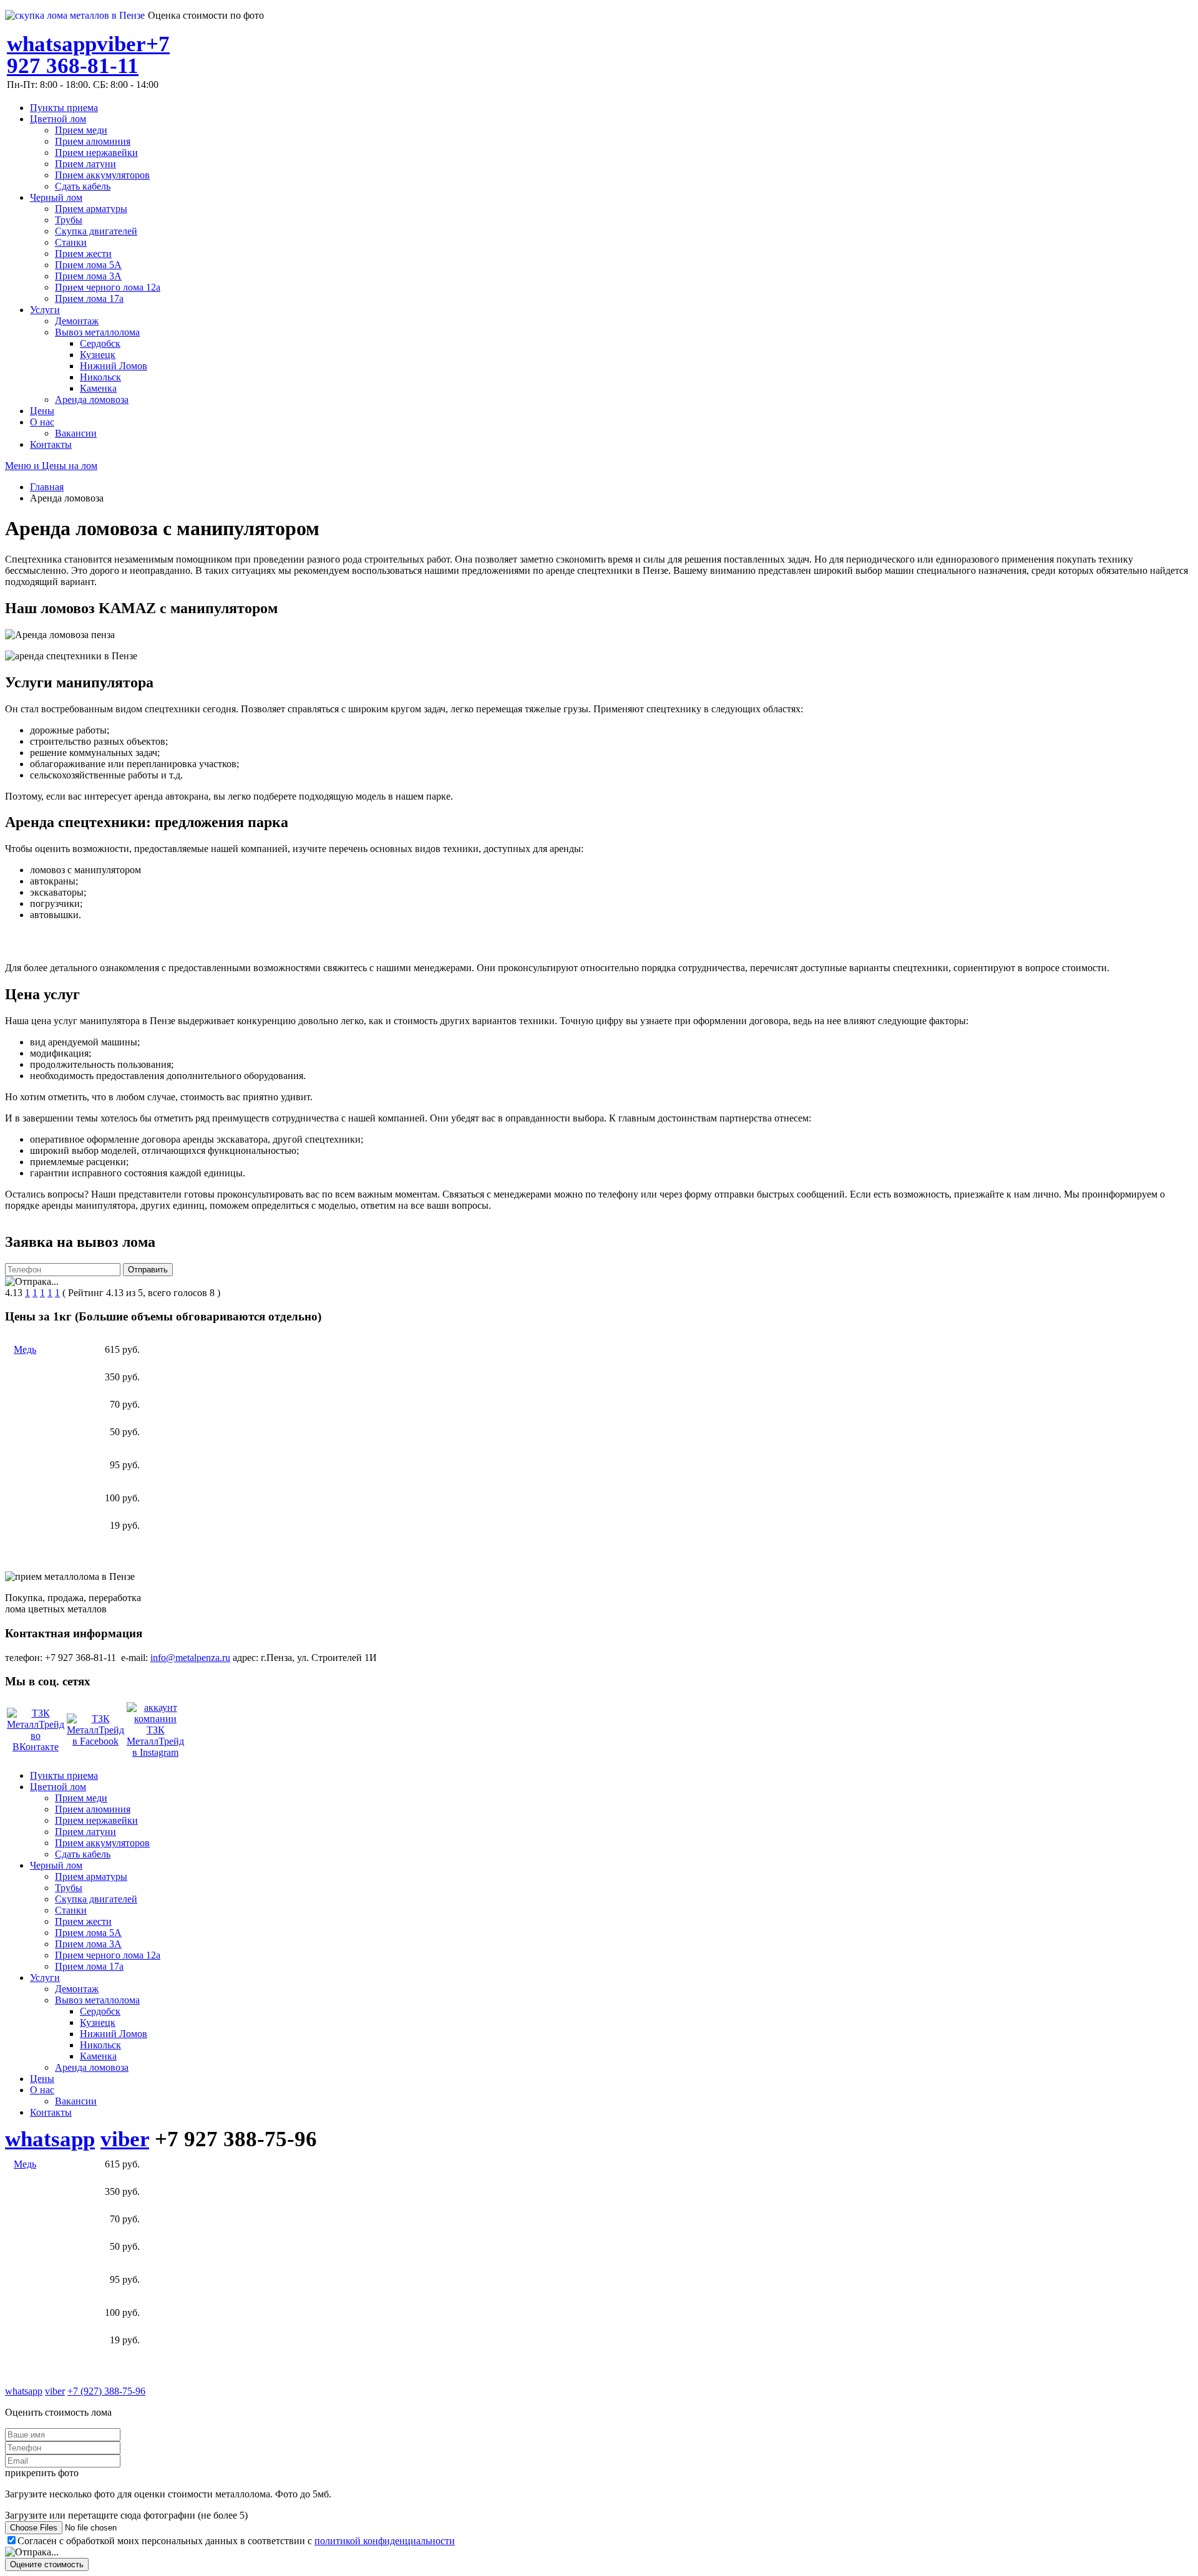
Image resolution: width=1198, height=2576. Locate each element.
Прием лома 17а (89, 298)
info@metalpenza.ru (190, 1658)
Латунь (29, 1377)
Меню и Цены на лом (51, 466)
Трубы (69, 220)
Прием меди (81, 130)
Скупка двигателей (96, 231)
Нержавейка (40, 1404)
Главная (47, 487)
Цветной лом (58, 119)
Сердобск (100, 343)
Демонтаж (77, 321)
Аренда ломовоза (92, 399)
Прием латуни (85, 164)
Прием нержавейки (96, 153)
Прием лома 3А (88, 276)
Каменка (98, 388)
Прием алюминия (93, 141)
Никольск (100, 377)
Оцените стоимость (47, 2564)
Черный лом (56, 197)
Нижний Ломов (114, 366)
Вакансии (76, 433)
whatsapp (52, 44)
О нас (42, 422)
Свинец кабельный (37, 1465)
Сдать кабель (83, 186)
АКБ (24, 1432)
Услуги (45, 310)
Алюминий (38, 1498)
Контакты (51, 444)
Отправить (148, 1270)
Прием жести (83, 254)
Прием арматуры (91, 209)
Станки (71, 242)
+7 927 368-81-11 (88, 55)
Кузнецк (98, 355)
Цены (42, 411)
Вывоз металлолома (97, 332)
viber (121, 44)
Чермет (29, 1525)
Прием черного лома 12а (108, 287)
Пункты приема (64, 108)
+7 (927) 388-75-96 (106, 2391)
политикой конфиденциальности (385, 2541)
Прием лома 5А (88, 265)
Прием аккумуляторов (102, 175)
